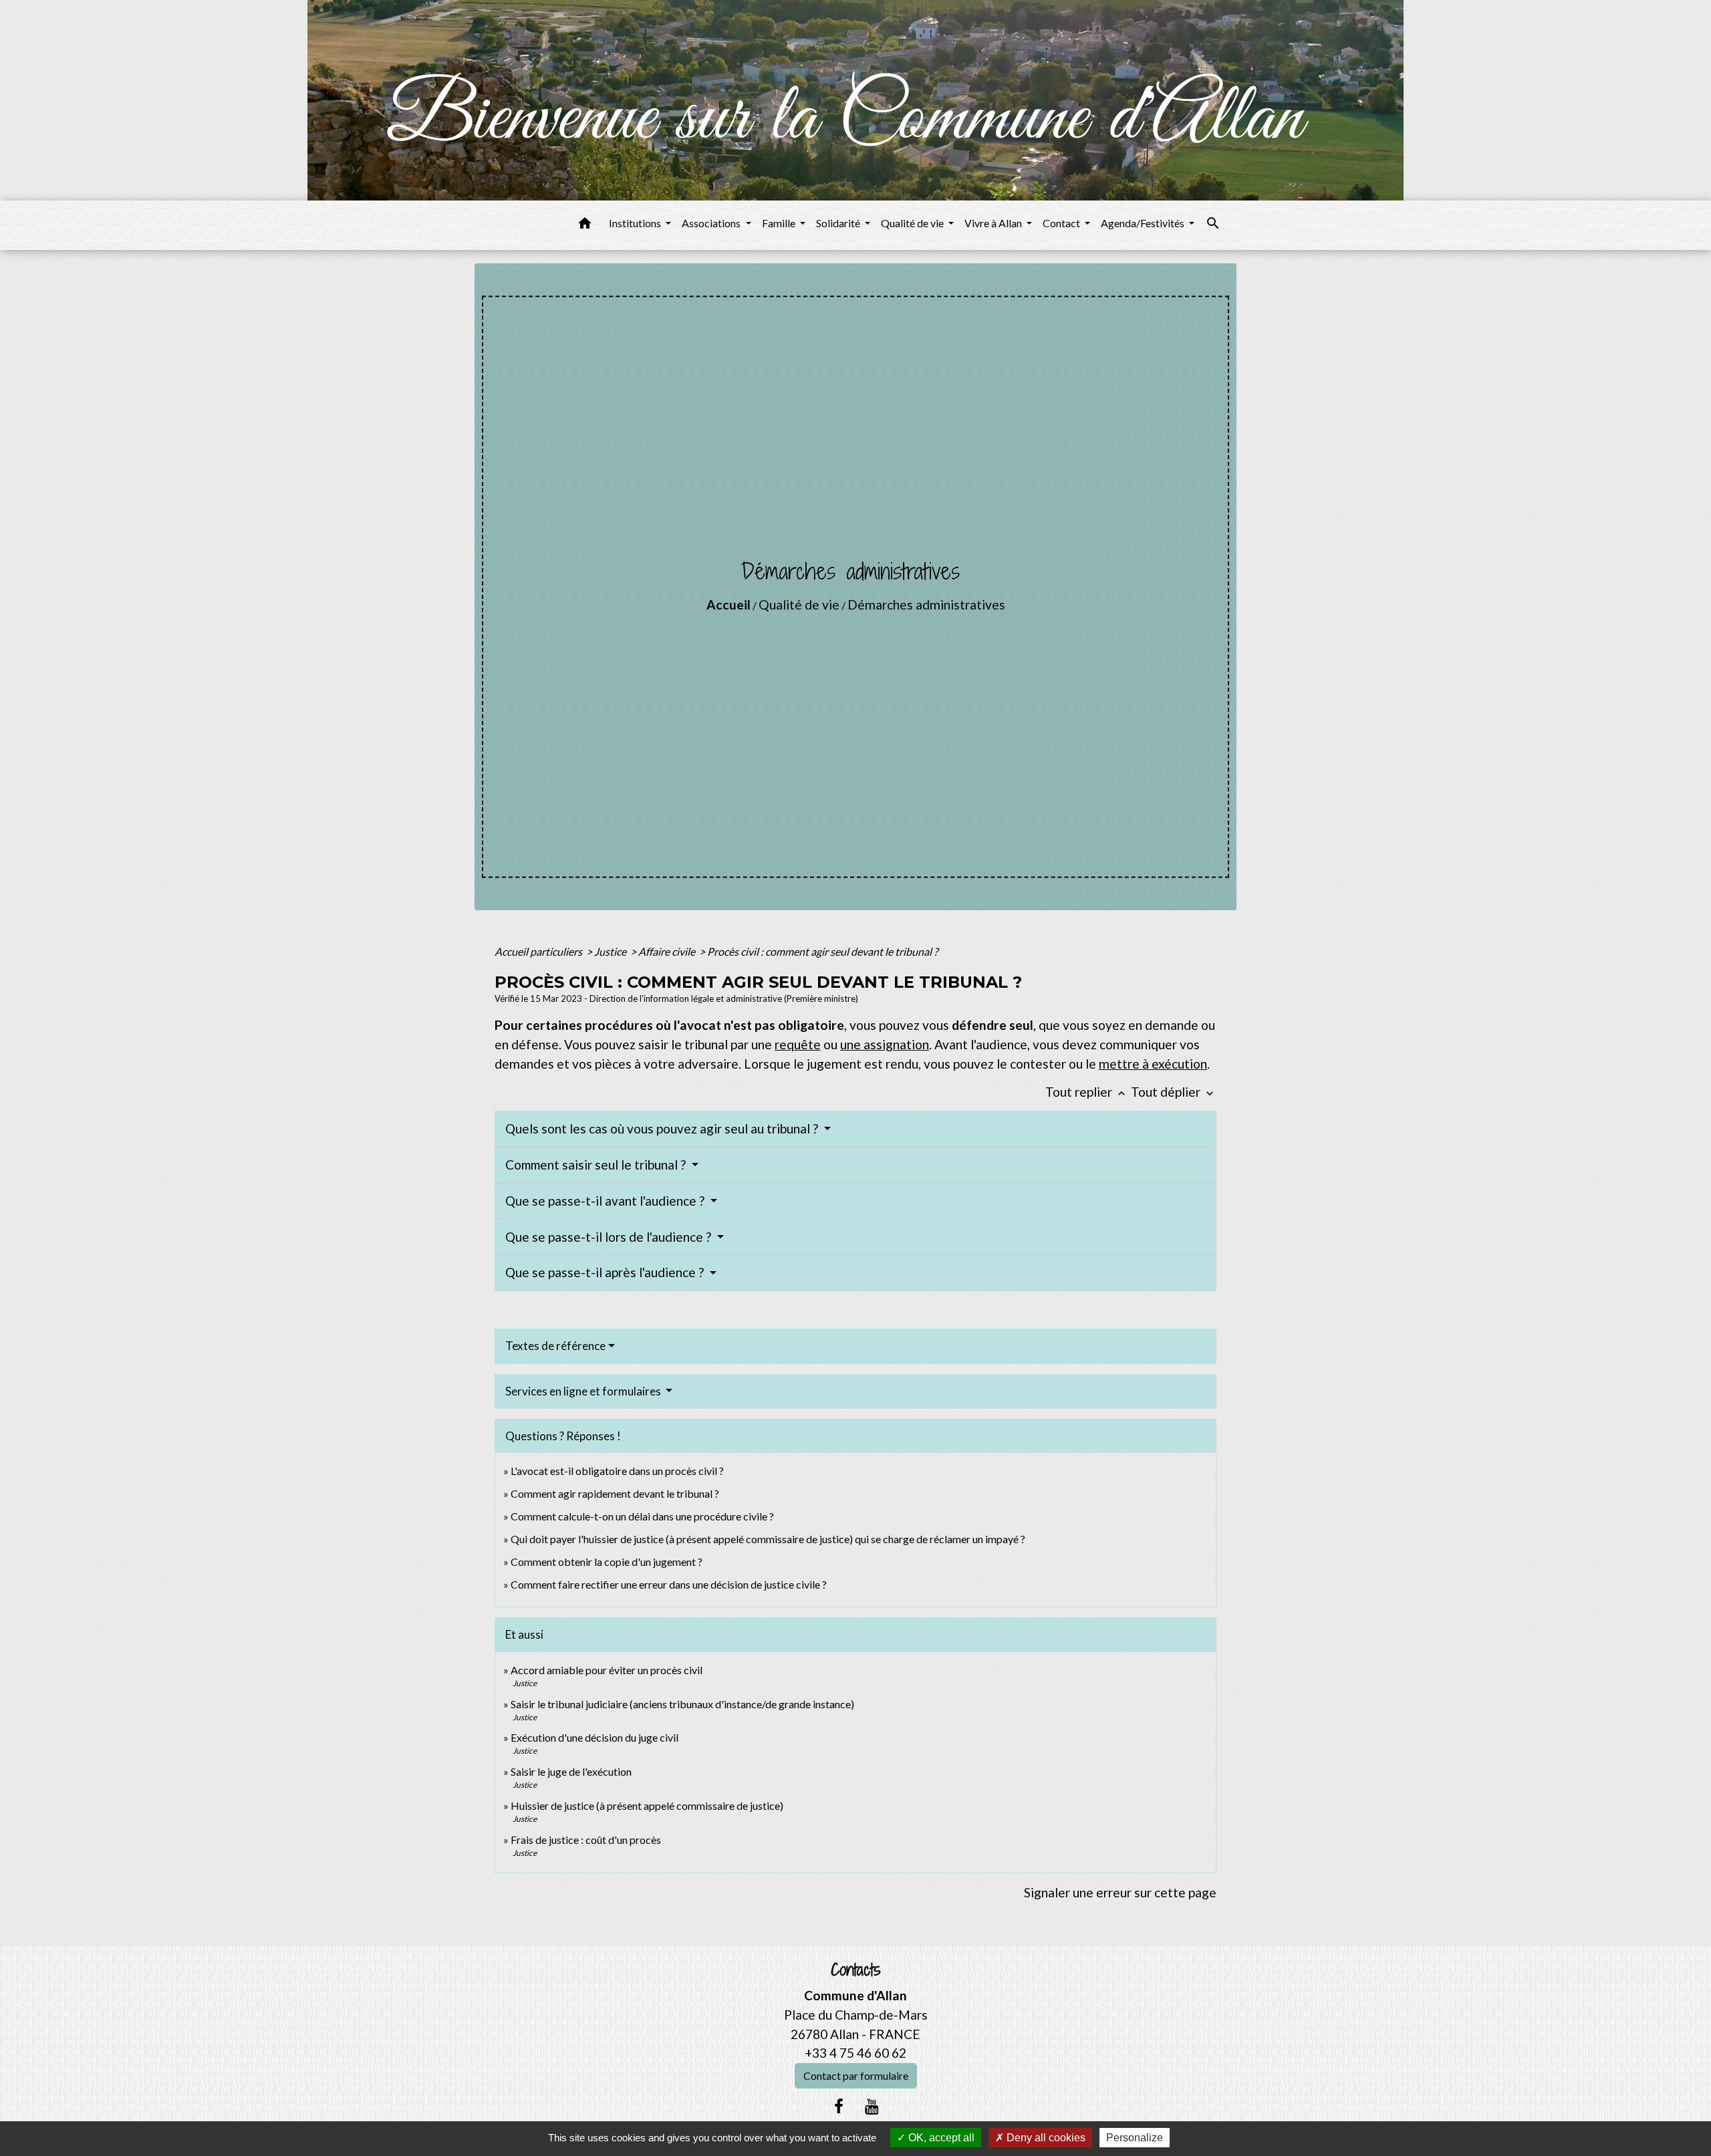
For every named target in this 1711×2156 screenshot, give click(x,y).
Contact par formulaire (856, 2075)
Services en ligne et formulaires (584, 1391)
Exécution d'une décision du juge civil (596, 1737)
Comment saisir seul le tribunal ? (597, 1165)
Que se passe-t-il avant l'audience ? (606, 1201)
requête (798, 1044)
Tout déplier (1174, 1092)
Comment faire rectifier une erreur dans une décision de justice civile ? (669, 1584)
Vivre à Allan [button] (994, 223)
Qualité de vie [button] (913, 223)
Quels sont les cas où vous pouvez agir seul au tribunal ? (663, 1128)
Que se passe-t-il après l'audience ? (606, 1272)
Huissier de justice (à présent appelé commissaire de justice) (647, 1805)
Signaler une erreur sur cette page (1120, 1892)
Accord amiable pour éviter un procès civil (607, 1670)
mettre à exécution (1153, 1064)
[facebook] (839, 2106)
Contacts (856, 1970)
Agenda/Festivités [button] (1144, 223)
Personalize (1135, 2138)
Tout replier (1087, 1092)
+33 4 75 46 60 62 (855, 2053)
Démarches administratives (926, 604)
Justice (611, 951)
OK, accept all (940, 2138)
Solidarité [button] (839, 223)
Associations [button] (712, 223)
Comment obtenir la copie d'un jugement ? (607, 1562)
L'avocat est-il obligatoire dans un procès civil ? (617, 1471)
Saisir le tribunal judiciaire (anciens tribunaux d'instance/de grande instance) (682, 1704)
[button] (585, 225)
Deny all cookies (1045, 2138)
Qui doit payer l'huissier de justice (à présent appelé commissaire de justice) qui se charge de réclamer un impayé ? (768, 1539)
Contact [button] (1062, 223)
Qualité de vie (799, 604)
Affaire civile (668, 951)
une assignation (885, 1044)
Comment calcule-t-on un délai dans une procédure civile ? (642, 1516)
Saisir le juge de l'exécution (571, 1771)
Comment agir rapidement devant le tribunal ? (615, 1493)
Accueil (729, 604)
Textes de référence (555, 1346)
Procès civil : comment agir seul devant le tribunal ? (822, 951)
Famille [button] (780, 223)
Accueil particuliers (539, 951)
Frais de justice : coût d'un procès (586, 1840)
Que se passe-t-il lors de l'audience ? (610, 1237)
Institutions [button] (636, 223)
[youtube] (872, 2106)
